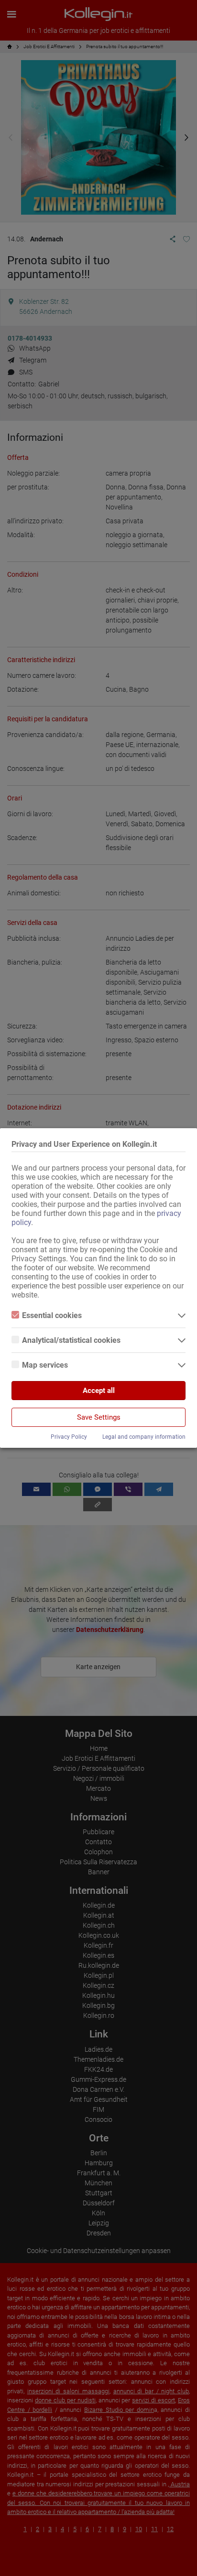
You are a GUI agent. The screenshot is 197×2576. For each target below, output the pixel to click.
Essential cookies (52, 1315)
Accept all (99, 1391)
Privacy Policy (69, 1437)
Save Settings (99, 1417)
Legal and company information (144, 1437)
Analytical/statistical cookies (71, 1340)
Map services (45, 1365)
